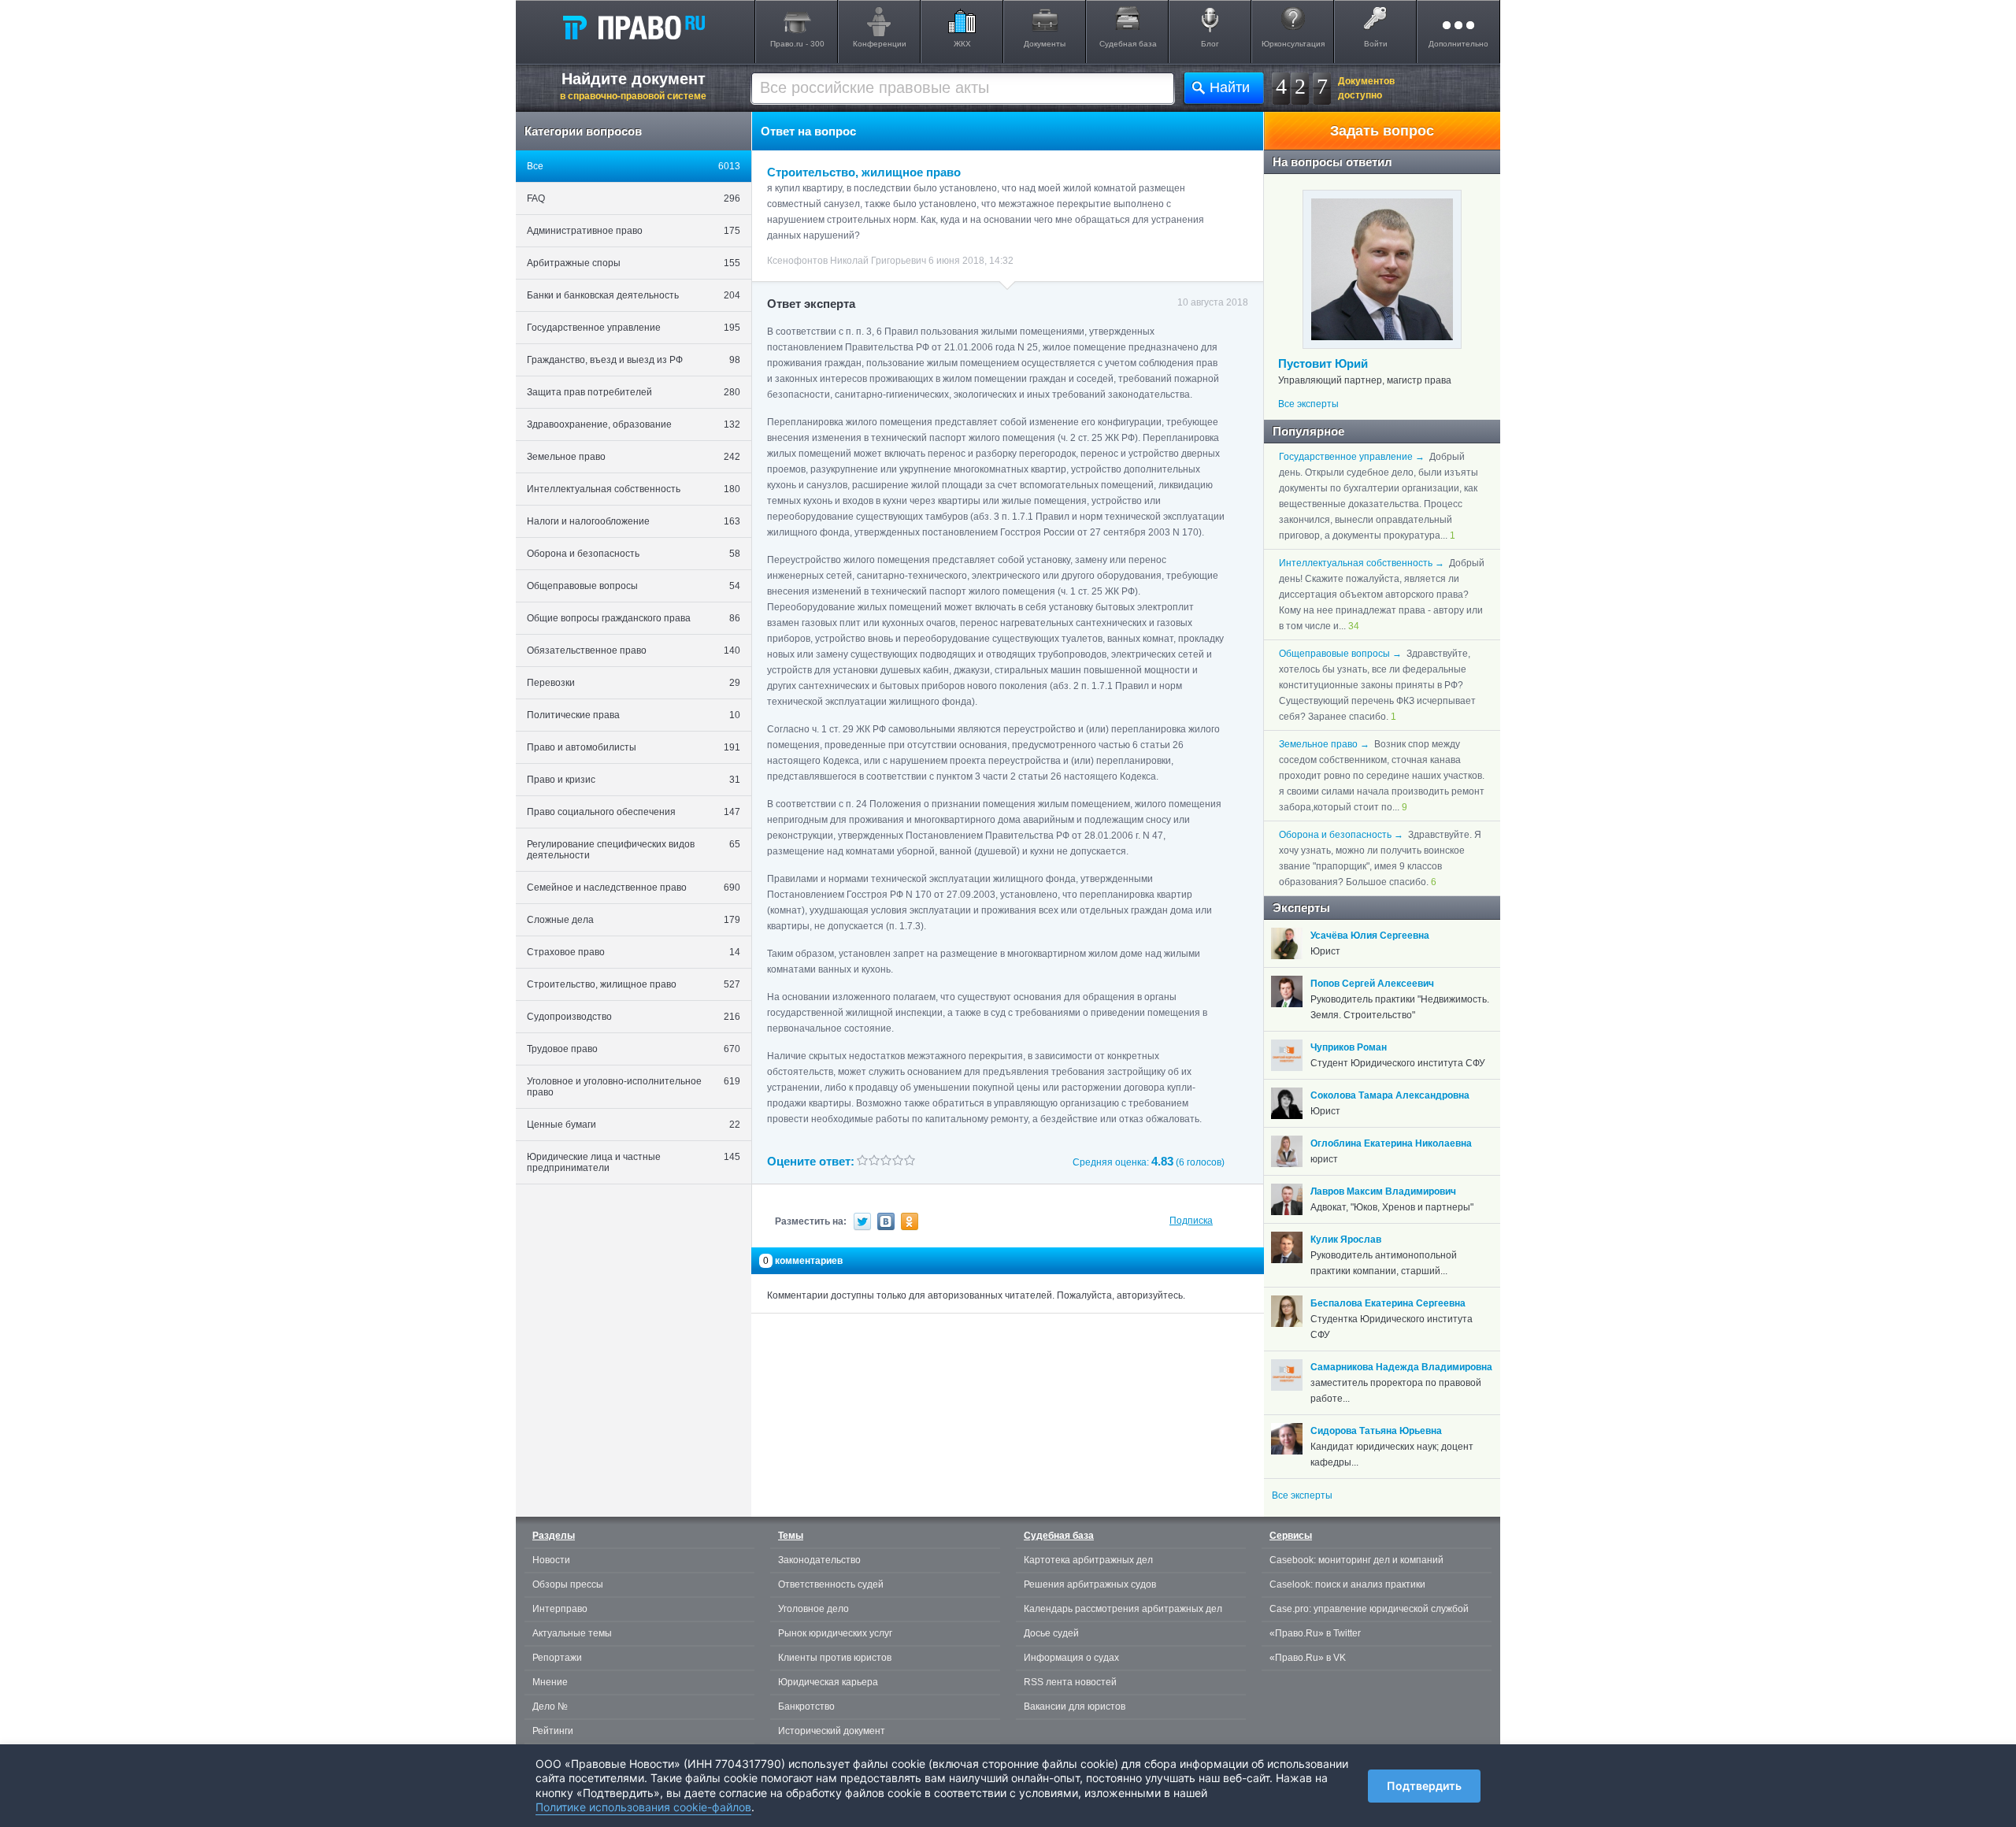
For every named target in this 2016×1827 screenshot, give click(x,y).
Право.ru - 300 (797, 44)
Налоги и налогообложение (634, 521)
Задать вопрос (1382, 131)
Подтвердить (1424, 1786)
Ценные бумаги (634, 1125)
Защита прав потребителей (634, 392)
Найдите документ (633, 86)
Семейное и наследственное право (634, 888)
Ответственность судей (831, 1584)
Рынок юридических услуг (835, 1633)
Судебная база (1128, 44)
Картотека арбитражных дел (1088, 1560)
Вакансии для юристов (1075, 1707)
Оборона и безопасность (634, 554)
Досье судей (1051, 1633)
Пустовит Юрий (1323, 363)
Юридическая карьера (828, 1682)
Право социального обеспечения (634, 812)
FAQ (634, 198)
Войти (1376, 44)
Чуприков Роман (1349, 1047)
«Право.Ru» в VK (1308, 1658)
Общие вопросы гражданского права (634, 618)
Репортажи (557, 1658)
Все (634, 166)
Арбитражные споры (634, 263)
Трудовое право (634, 1049)
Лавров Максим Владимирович (1383, 1191)
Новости (551, 1560)
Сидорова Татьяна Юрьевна (1376, 1431)
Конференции (880, 44)
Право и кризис (634, 780)
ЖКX (962, 44)
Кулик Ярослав (1346, 1240)
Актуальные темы (572, 1633)
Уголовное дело (813, 1609)
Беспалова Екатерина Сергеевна (1388, 1303)
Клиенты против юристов (835, 1658)
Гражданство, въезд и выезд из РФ (634, 360)
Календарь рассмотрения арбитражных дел (1123, 1609)
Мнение (550, 1682)
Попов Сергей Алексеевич (1372, 984)
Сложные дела (634, 920)
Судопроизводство (634, 1017)
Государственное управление (634, 328)
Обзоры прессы (568, 1584)
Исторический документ (832, 1731)
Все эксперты (1308, 404)
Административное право (634, 231)
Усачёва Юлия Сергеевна (1370, 936)
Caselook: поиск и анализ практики (1347, 1584)
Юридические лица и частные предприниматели (634, 1162)
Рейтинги (553, 1731)
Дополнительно (1458, 44)
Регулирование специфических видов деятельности (634, 850)
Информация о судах (1071, 1658)
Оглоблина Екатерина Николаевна (1391, 1143)
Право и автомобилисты (634, 747)
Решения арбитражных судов (1090, 1584)
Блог (1210, 44)
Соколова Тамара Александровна (1390, 1095)
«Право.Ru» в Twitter (1315, 1633)
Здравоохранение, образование (634, 424)
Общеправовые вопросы (634, 586)
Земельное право (634, 457)
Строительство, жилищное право (634, 984)
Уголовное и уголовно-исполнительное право (634, 1087)
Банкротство (806, 1707)
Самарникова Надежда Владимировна (1401, 1367)
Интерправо (560, 1609)
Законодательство (819, 1560)
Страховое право (634, 952)
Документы (1045, 44)
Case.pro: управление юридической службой (1369, 1609)
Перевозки (634, 683)
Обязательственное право (634, 650)
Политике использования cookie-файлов (643, 1807)
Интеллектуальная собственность (634, 489)
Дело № (550, 1707)
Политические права (634, 715)
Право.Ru (633, 27)
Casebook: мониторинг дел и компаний (1356, 1560)
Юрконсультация (1293, 44)
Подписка (1191, 1221)
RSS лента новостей (1070, 1682)
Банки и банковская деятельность (634, 295)
